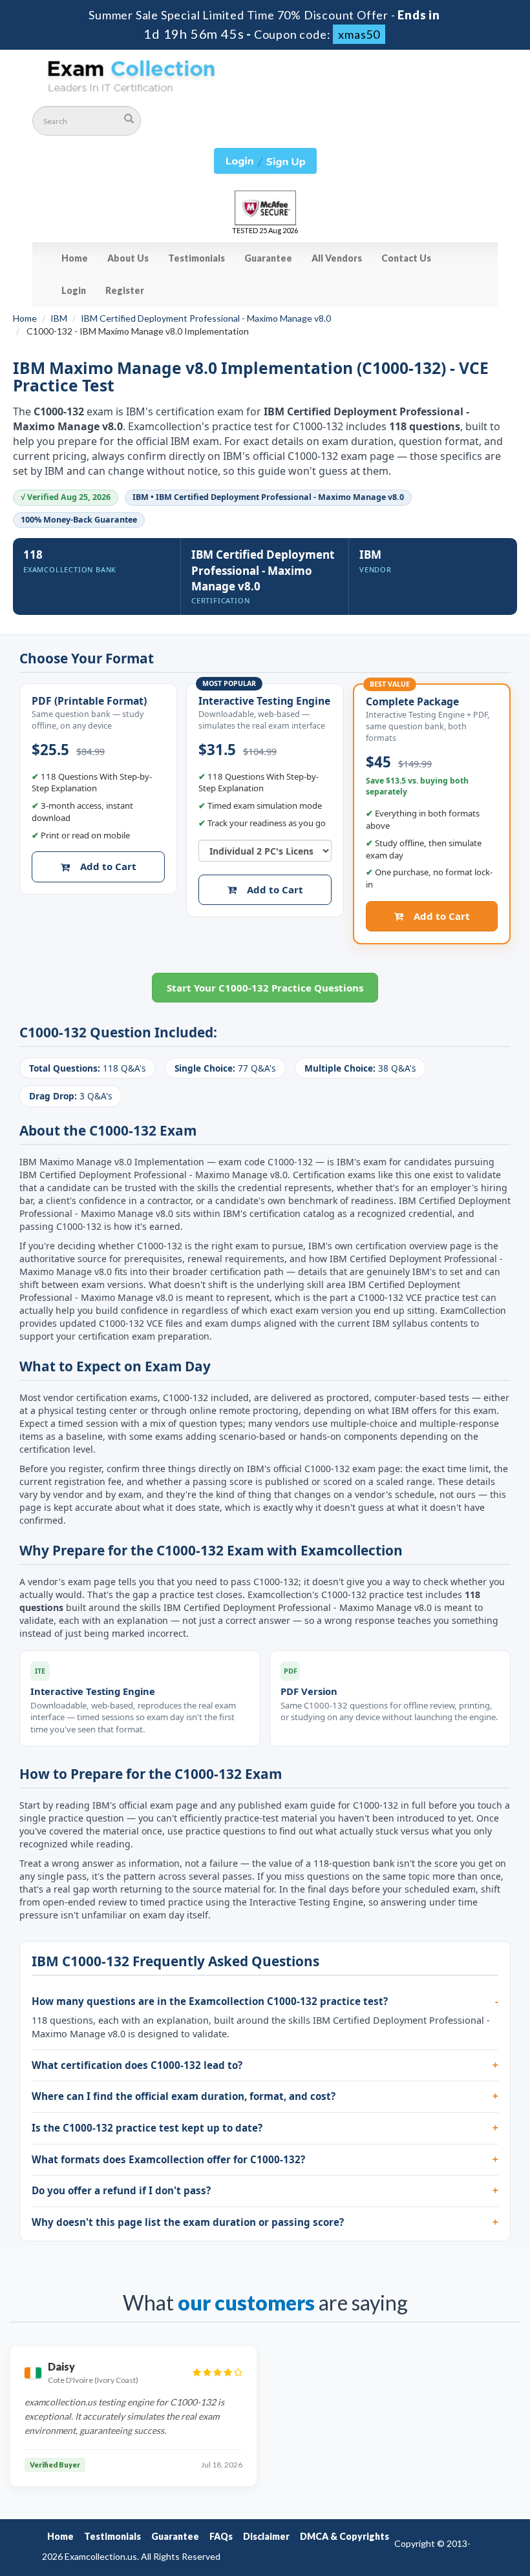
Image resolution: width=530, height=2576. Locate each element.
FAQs (221, 2536)
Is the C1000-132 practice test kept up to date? (147, 2128)
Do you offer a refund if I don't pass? (121, 2190)
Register (125, 290)
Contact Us (406, 258)
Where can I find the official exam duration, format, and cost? (184, 2096)
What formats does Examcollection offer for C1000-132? (168, 2159)
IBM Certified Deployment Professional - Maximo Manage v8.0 (206, 318)
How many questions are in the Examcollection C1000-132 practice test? (210, 2001)
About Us (128, 258)
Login (74, 290)
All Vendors (337, 258)
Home (75, 258)
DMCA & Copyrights (344, 2536)
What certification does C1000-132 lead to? (137, 2065)
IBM (59, 318)
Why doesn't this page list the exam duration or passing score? (188, 2222)
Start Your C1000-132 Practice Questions (265, 988)
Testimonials (196, 258)
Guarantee (268, 258)
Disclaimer (266, 2536)
